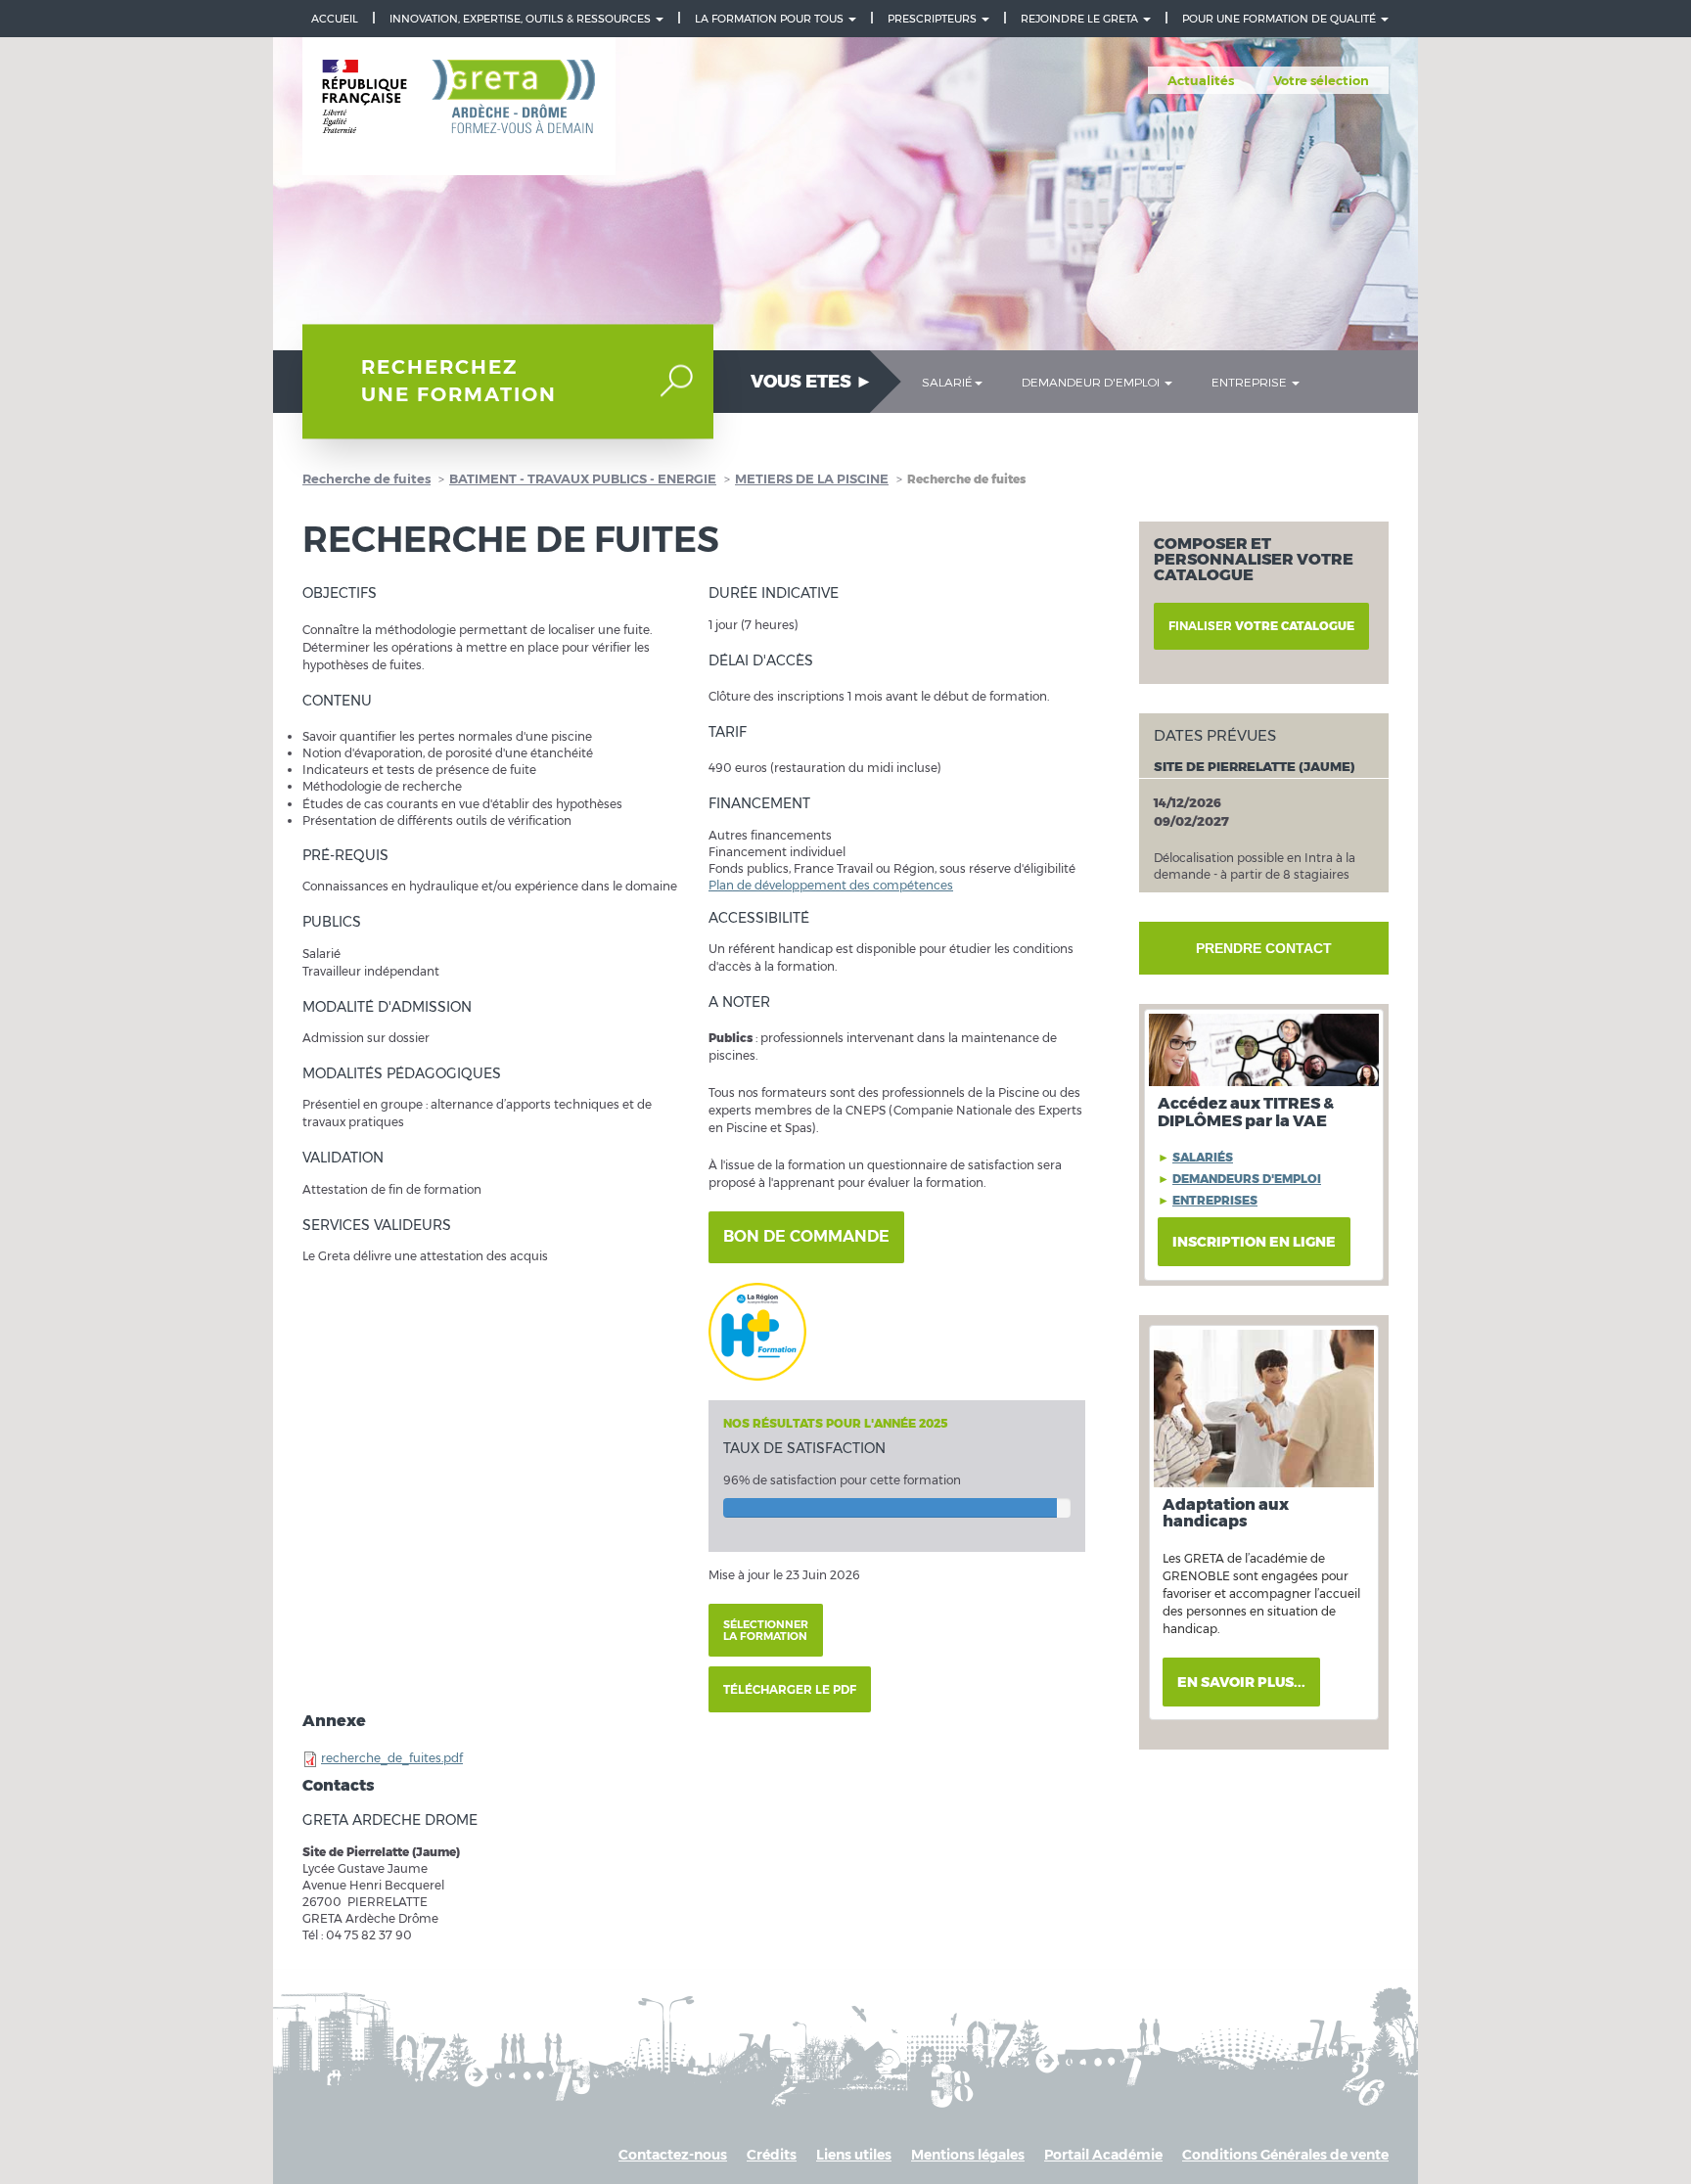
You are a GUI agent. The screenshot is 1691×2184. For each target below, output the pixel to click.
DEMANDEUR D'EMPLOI (1092, 382)
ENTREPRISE (1251, 382)
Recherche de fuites (366, 478)
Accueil (335, 19)
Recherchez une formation (459, 381)
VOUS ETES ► (812, 382)
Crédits (772, 2155)
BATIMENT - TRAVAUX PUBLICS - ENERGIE (583, 478)
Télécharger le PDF (790, 1689)
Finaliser (1261, 626)
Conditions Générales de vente (1285, 2155)
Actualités (1201, 80)
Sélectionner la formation (766, 1630)
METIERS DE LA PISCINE (812, 478)
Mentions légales (968, 2155)
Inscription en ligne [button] (1254, 1242)
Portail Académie (1103, 2155)
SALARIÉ (947, 382)
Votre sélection (1321, 80)
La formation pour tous (771, 19)
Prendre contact (1264, 948)
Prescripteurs (934, 19)
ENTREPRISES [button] (1215, 1200)
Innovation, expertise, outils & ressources (522, 19)
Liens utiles (854, 2155)
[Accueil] (459, 107)
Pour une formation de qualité (1280, 19)
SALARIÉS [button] (1203, 1157)
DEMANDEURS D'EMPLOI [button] (1247, 1179)
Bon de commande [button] (806, 1236)
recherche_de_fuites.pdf (392, 1758)
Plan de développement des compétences (831, 885)
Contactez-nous (673, 2155)
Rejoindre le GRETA (1081, 19)
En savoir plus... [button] (1241, 1682)
